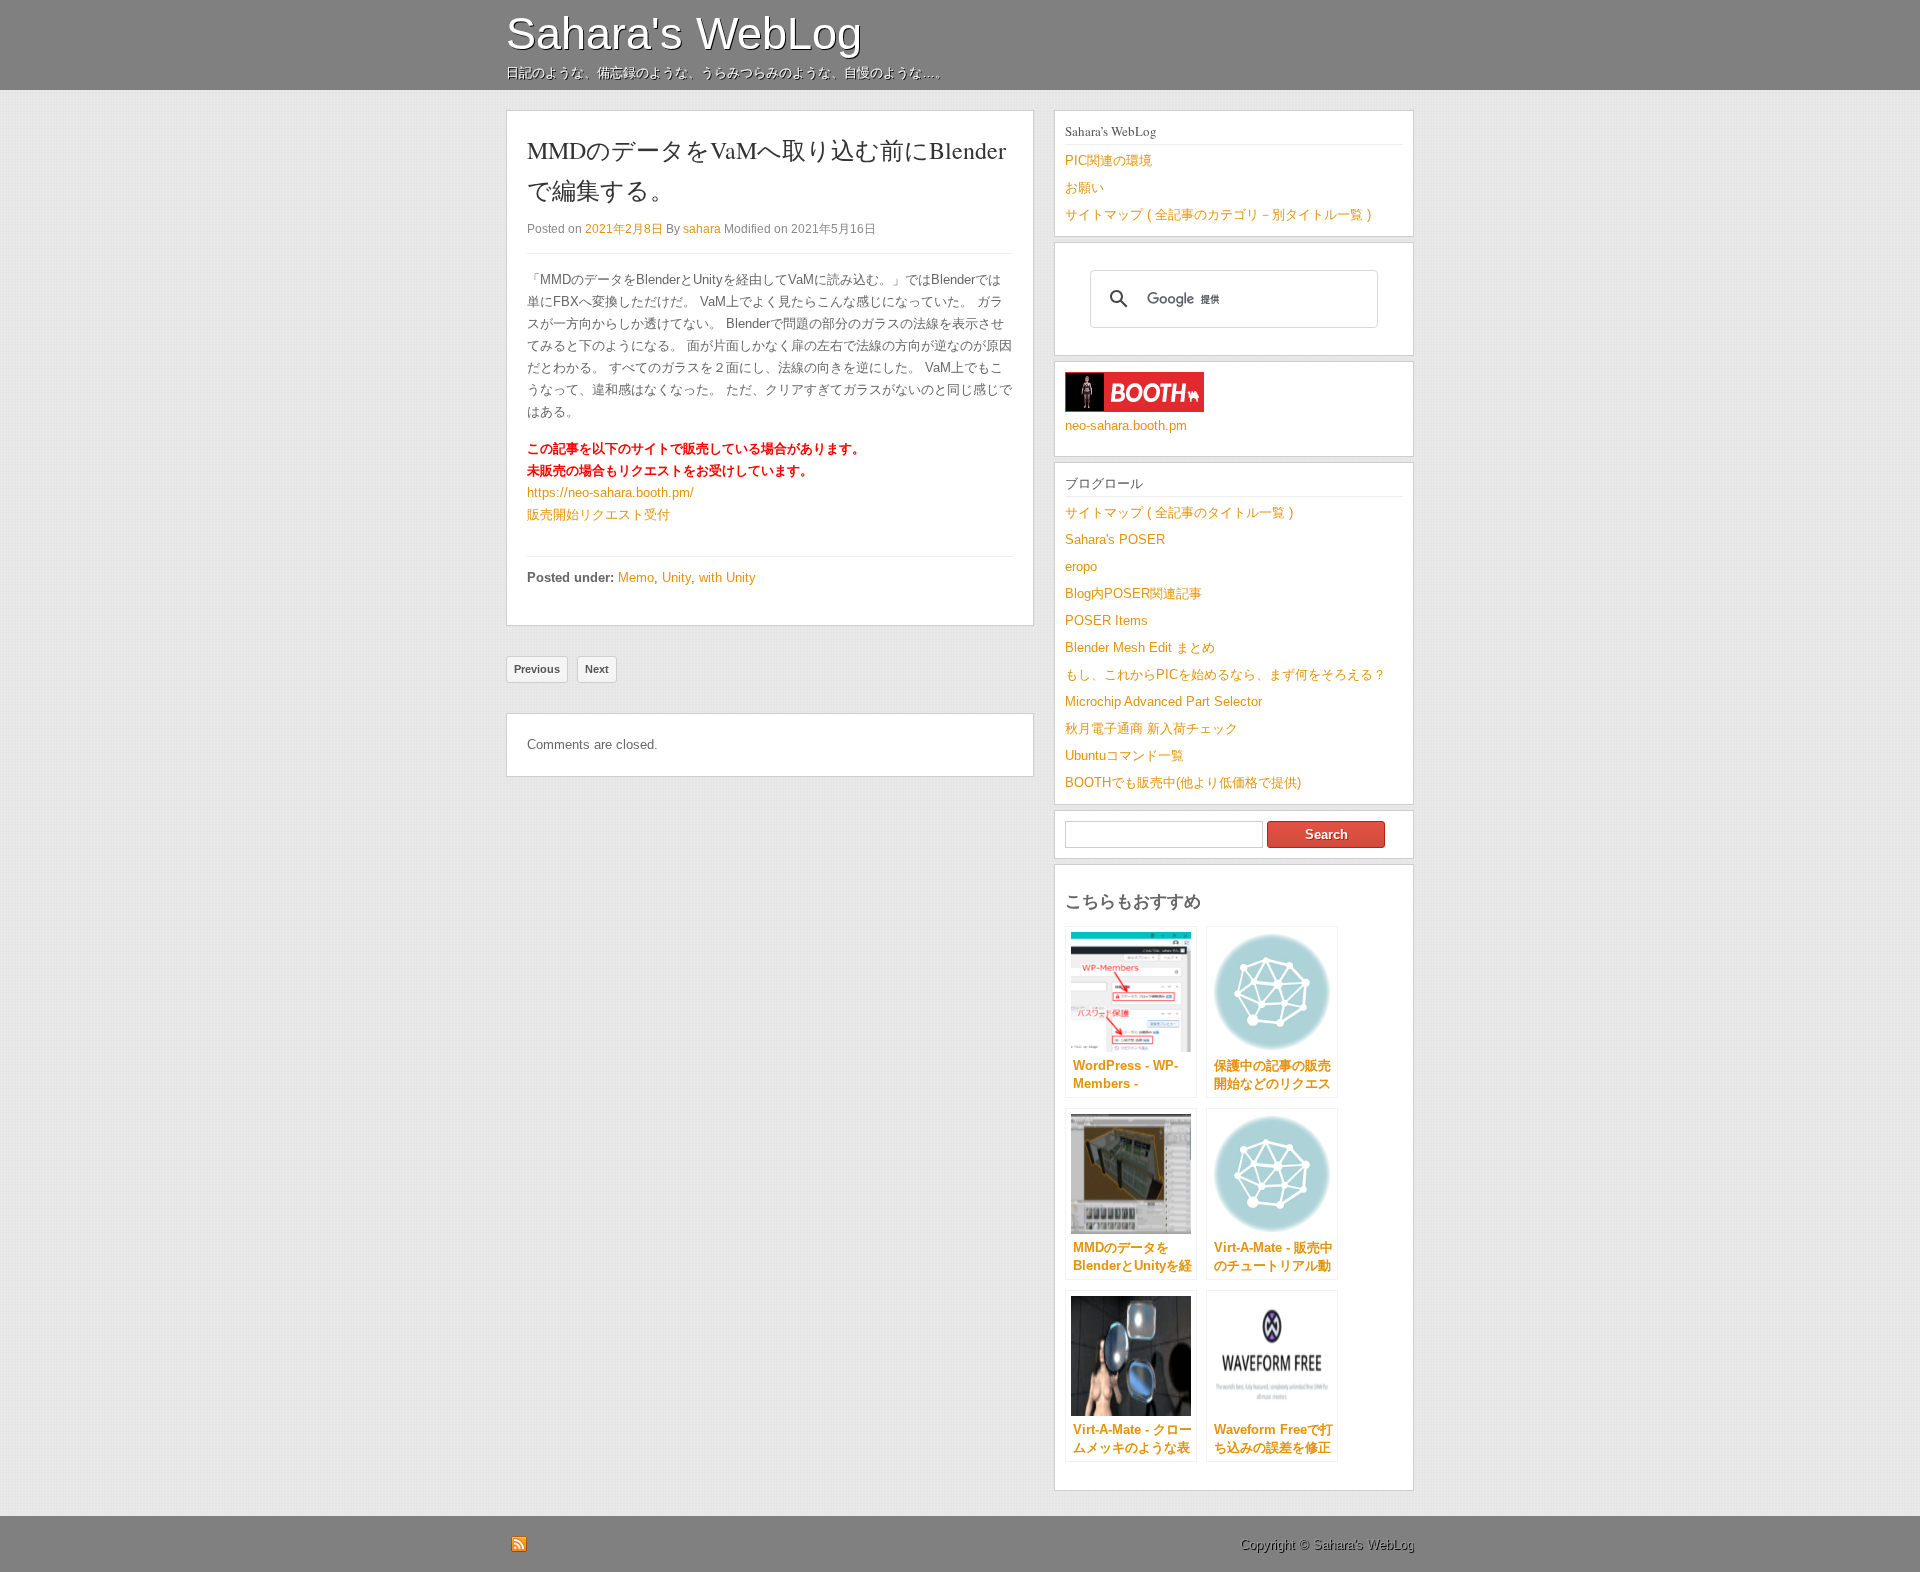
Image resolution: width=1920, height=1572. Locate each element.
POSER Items (1106, 620)
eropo (1081, 566)
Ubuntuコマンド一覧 (1124, 755)
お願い (1084, 187)
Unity (676, 577)
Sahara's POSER (1115, 539)
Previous (537, 669)
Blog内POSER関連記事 (1133, 593)
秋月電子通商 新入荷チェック (1151, 728)
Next (597, 669)
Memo (636, 577)
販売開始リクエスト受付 (598, 514)
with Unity (727, 577)
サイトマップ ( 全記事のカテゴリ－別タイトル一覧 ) (1218, 214)
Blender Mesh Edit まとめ (1140, 647)
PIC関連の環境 (1108, 160)
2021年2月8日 (624, 229)
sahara (702, 229)
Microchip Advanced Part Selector (1163, 701)
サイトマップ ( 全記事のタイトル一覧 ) (1179, 512)
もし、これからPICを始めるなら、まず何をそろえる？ (1225, 674)
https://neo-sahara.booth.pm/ (610, 492)
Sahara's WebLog (684, 33)
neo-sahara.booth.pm (1126, 425)
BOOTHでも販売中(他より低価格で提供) (1183, 782)
